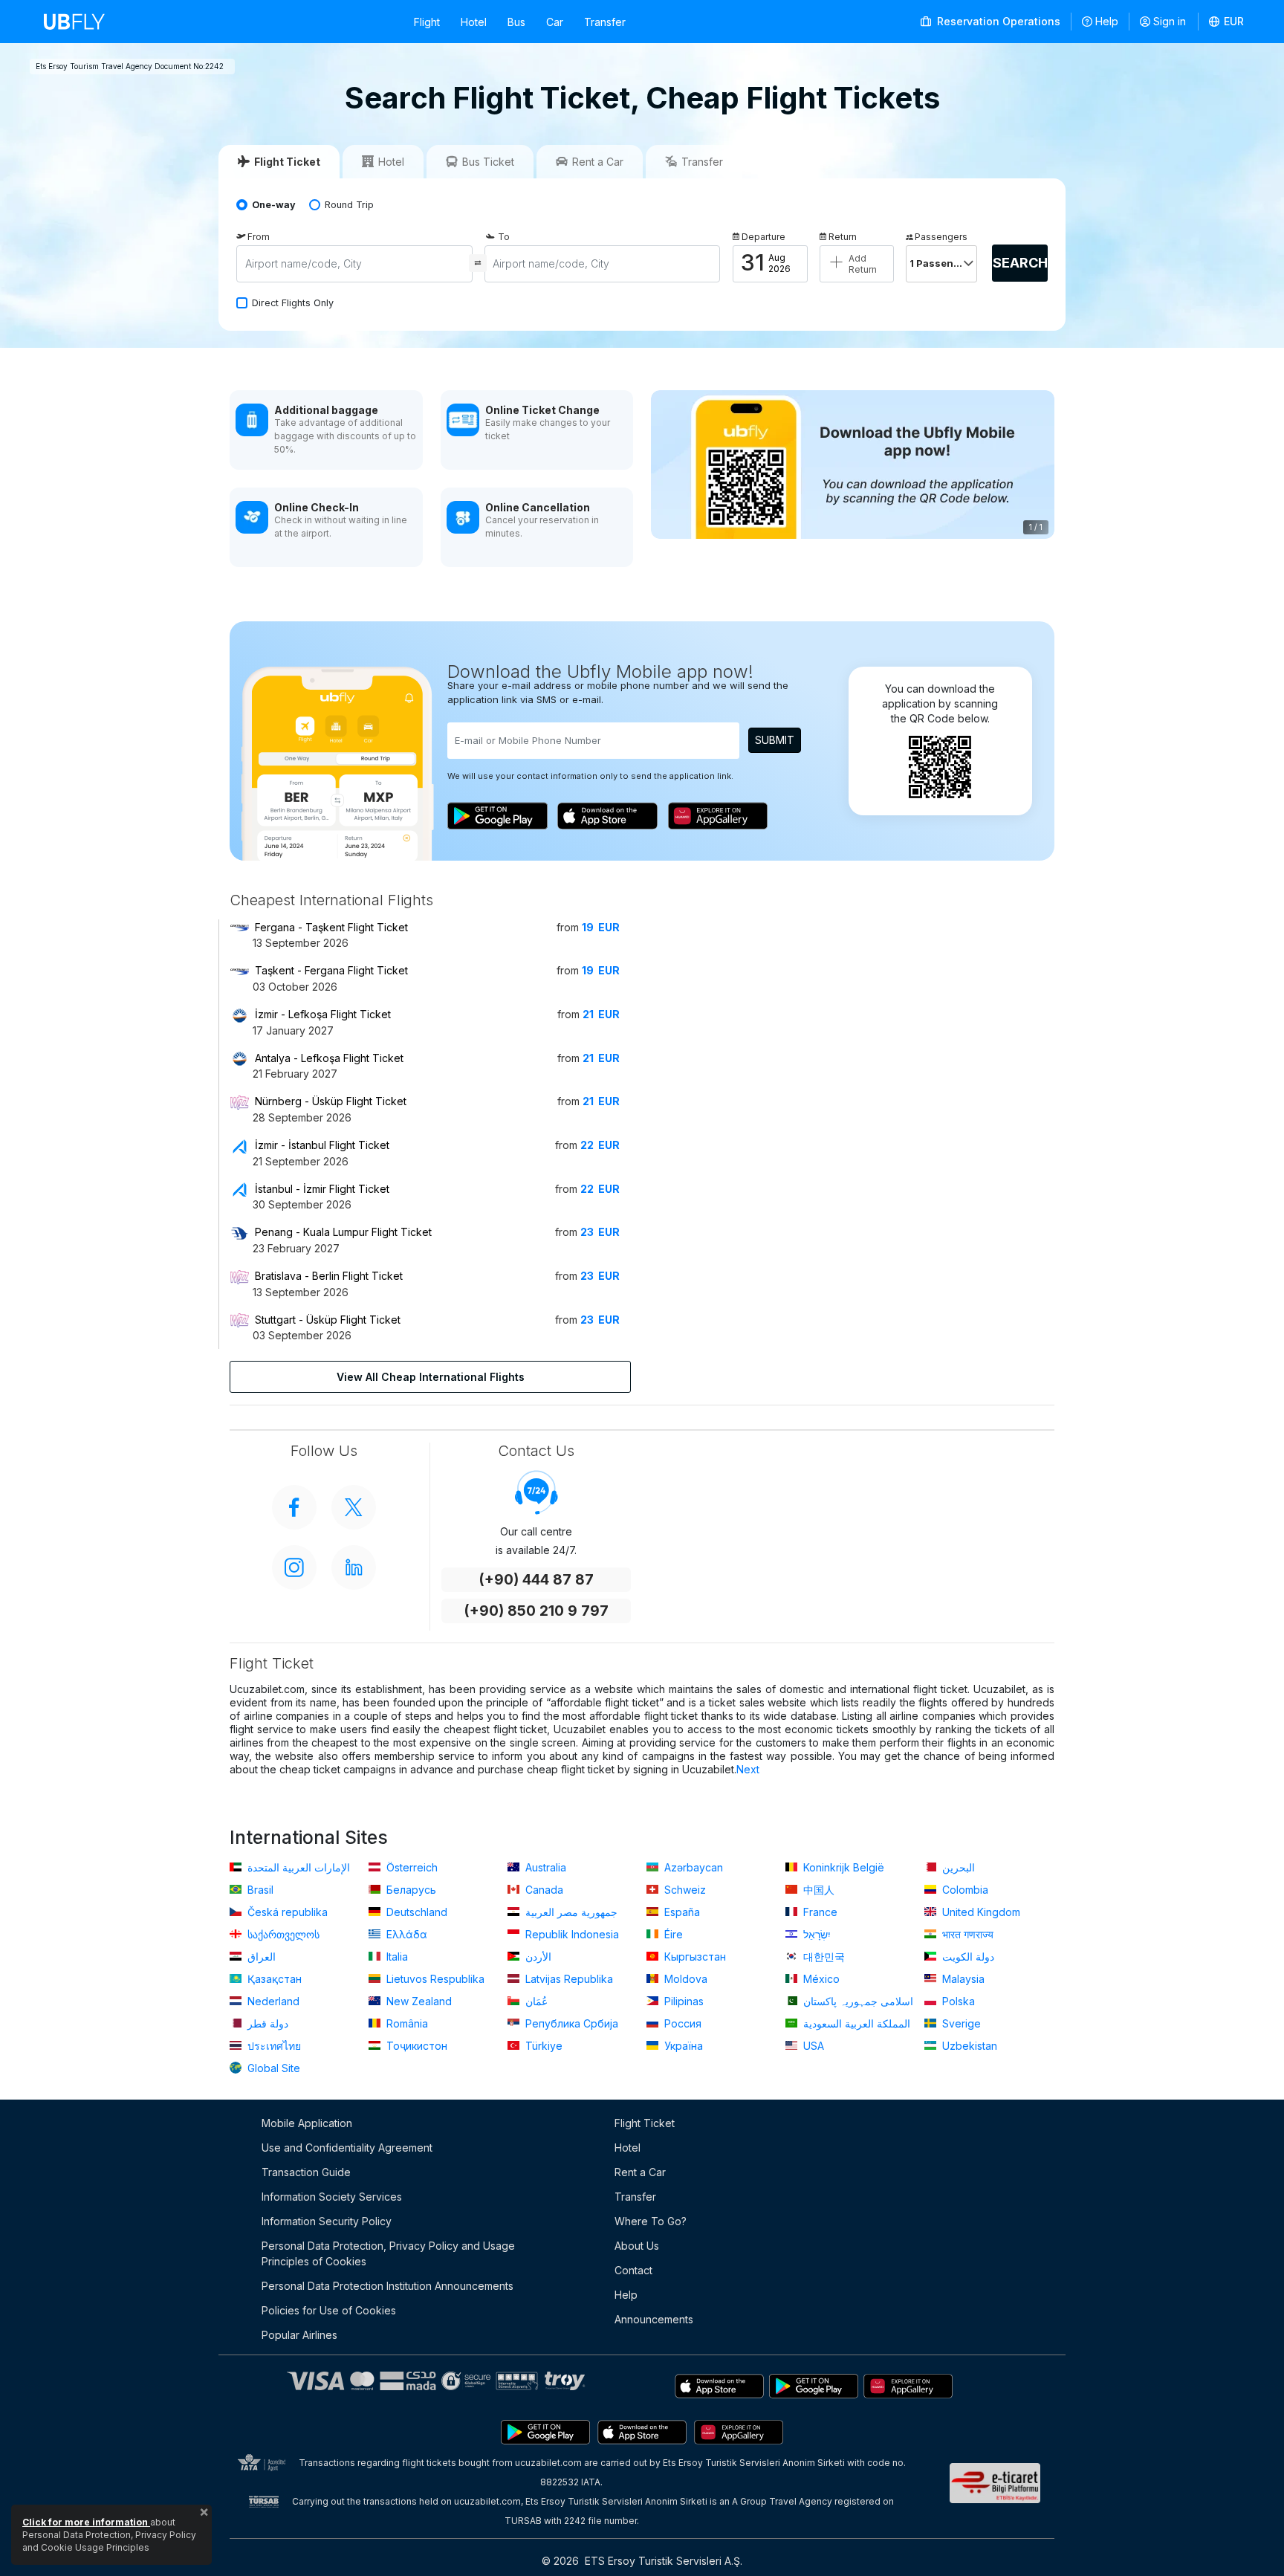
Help (1107, 21)
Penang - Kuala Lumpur (343, 1232)
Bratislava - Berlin (329, 1276)
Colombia (964, 1890)
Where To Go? (651, 2221)
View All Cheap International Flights (431, 1377)
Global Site (272, 2068)
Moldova (684, 1979)
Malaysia (962, 1979)
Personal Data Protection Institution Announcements (388, 2286)
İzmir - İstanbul (322, 1145)
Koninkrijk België (842, 1867)
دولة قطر (266, 2023)
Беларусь (410, 1890)
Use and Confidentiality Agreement (347, 2148)
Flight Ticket (645, 2123)
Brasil (259, 1890)
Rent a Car (640, 2172)
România (406, 2023)
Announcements (654, 2319)
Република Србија (570, 2023)
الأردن (537, 1957)
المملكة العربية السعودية (855, 2023)
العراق (260, 1957)
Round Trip (349, 205)
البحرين (957, 1867)
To (504, 237)
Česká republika (286, 1912)
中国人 (817, 1890)
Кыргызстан (694, 1957)
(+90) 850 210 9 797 (536, 1611)
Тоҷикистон (415, 2046)
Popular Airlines (299, 2335)
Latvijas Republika (568, 1979)
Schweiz (684, 1890)
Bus (516, 22)
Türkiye (542, 2046)
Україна (682, 2046)
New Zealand (418, 2001)
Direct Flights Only (293, 303)
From (259, 237)
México (820, 1979)
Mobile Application (307, 2123)
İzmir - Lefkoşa (323, 1014)
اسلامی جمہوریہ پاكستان (857, 2001)
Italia (396, 1957)
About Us (637, 2246)
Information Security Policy (327, 2221)
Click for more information (86, 2522)
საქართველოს (282, 1934)
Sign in (1170, 21)
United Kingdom (980, 1912)
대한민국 (823, 1957)
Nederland (272, 2001)
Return (843, 237)
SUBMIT (775, 740)
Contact (633, 2270)
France (819, 1912)
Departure (763, 237)
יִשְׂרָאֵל (816, 1934)
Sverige (960, 2023)
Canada (543, 1890)
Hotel (474, 22)
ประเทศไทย (273, 2046)
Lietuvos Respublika (434, 1979)
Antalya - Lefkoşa (329, 1058)
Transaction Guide (306, 2172)
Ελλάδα (405, 1934)
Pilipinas (682, 2001)
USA (812, 2046)
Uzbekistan (968, 2046)
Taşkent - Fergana (331, 970)
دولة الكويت (967, 1957)
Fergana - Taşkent (331, 927)
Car (555, 22)
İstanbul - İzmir (322, 1189)
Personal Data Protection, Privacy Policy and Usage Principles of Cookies (388, 2253)
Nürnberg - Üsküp (331, 1101)
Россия (681, 2023)
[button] (1227, 22)
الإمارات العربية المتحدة (297, 1867)
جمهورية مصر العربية (570, 1912)
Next (748, 1769)
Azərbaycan (692, 1867)
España (681, 1912)
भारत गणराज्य (966, 1934)
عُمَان (535, 2001)
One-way (274, 205)
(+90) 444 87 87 (536, 1580)
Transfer (605, 22)
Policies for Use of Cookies (329, 2310)
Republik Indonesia (571, 1934)
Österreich (411, 1867)
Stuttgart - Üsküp (328, 1320)
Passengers (941, 237)
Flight (427, 22)
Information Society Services (332, 2197)
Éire (672, 1934)
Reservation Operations (997, 21)
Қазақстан (273, 1979)
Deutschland (415, 1912)
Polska (957, 2001)
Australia (544, 1867)
